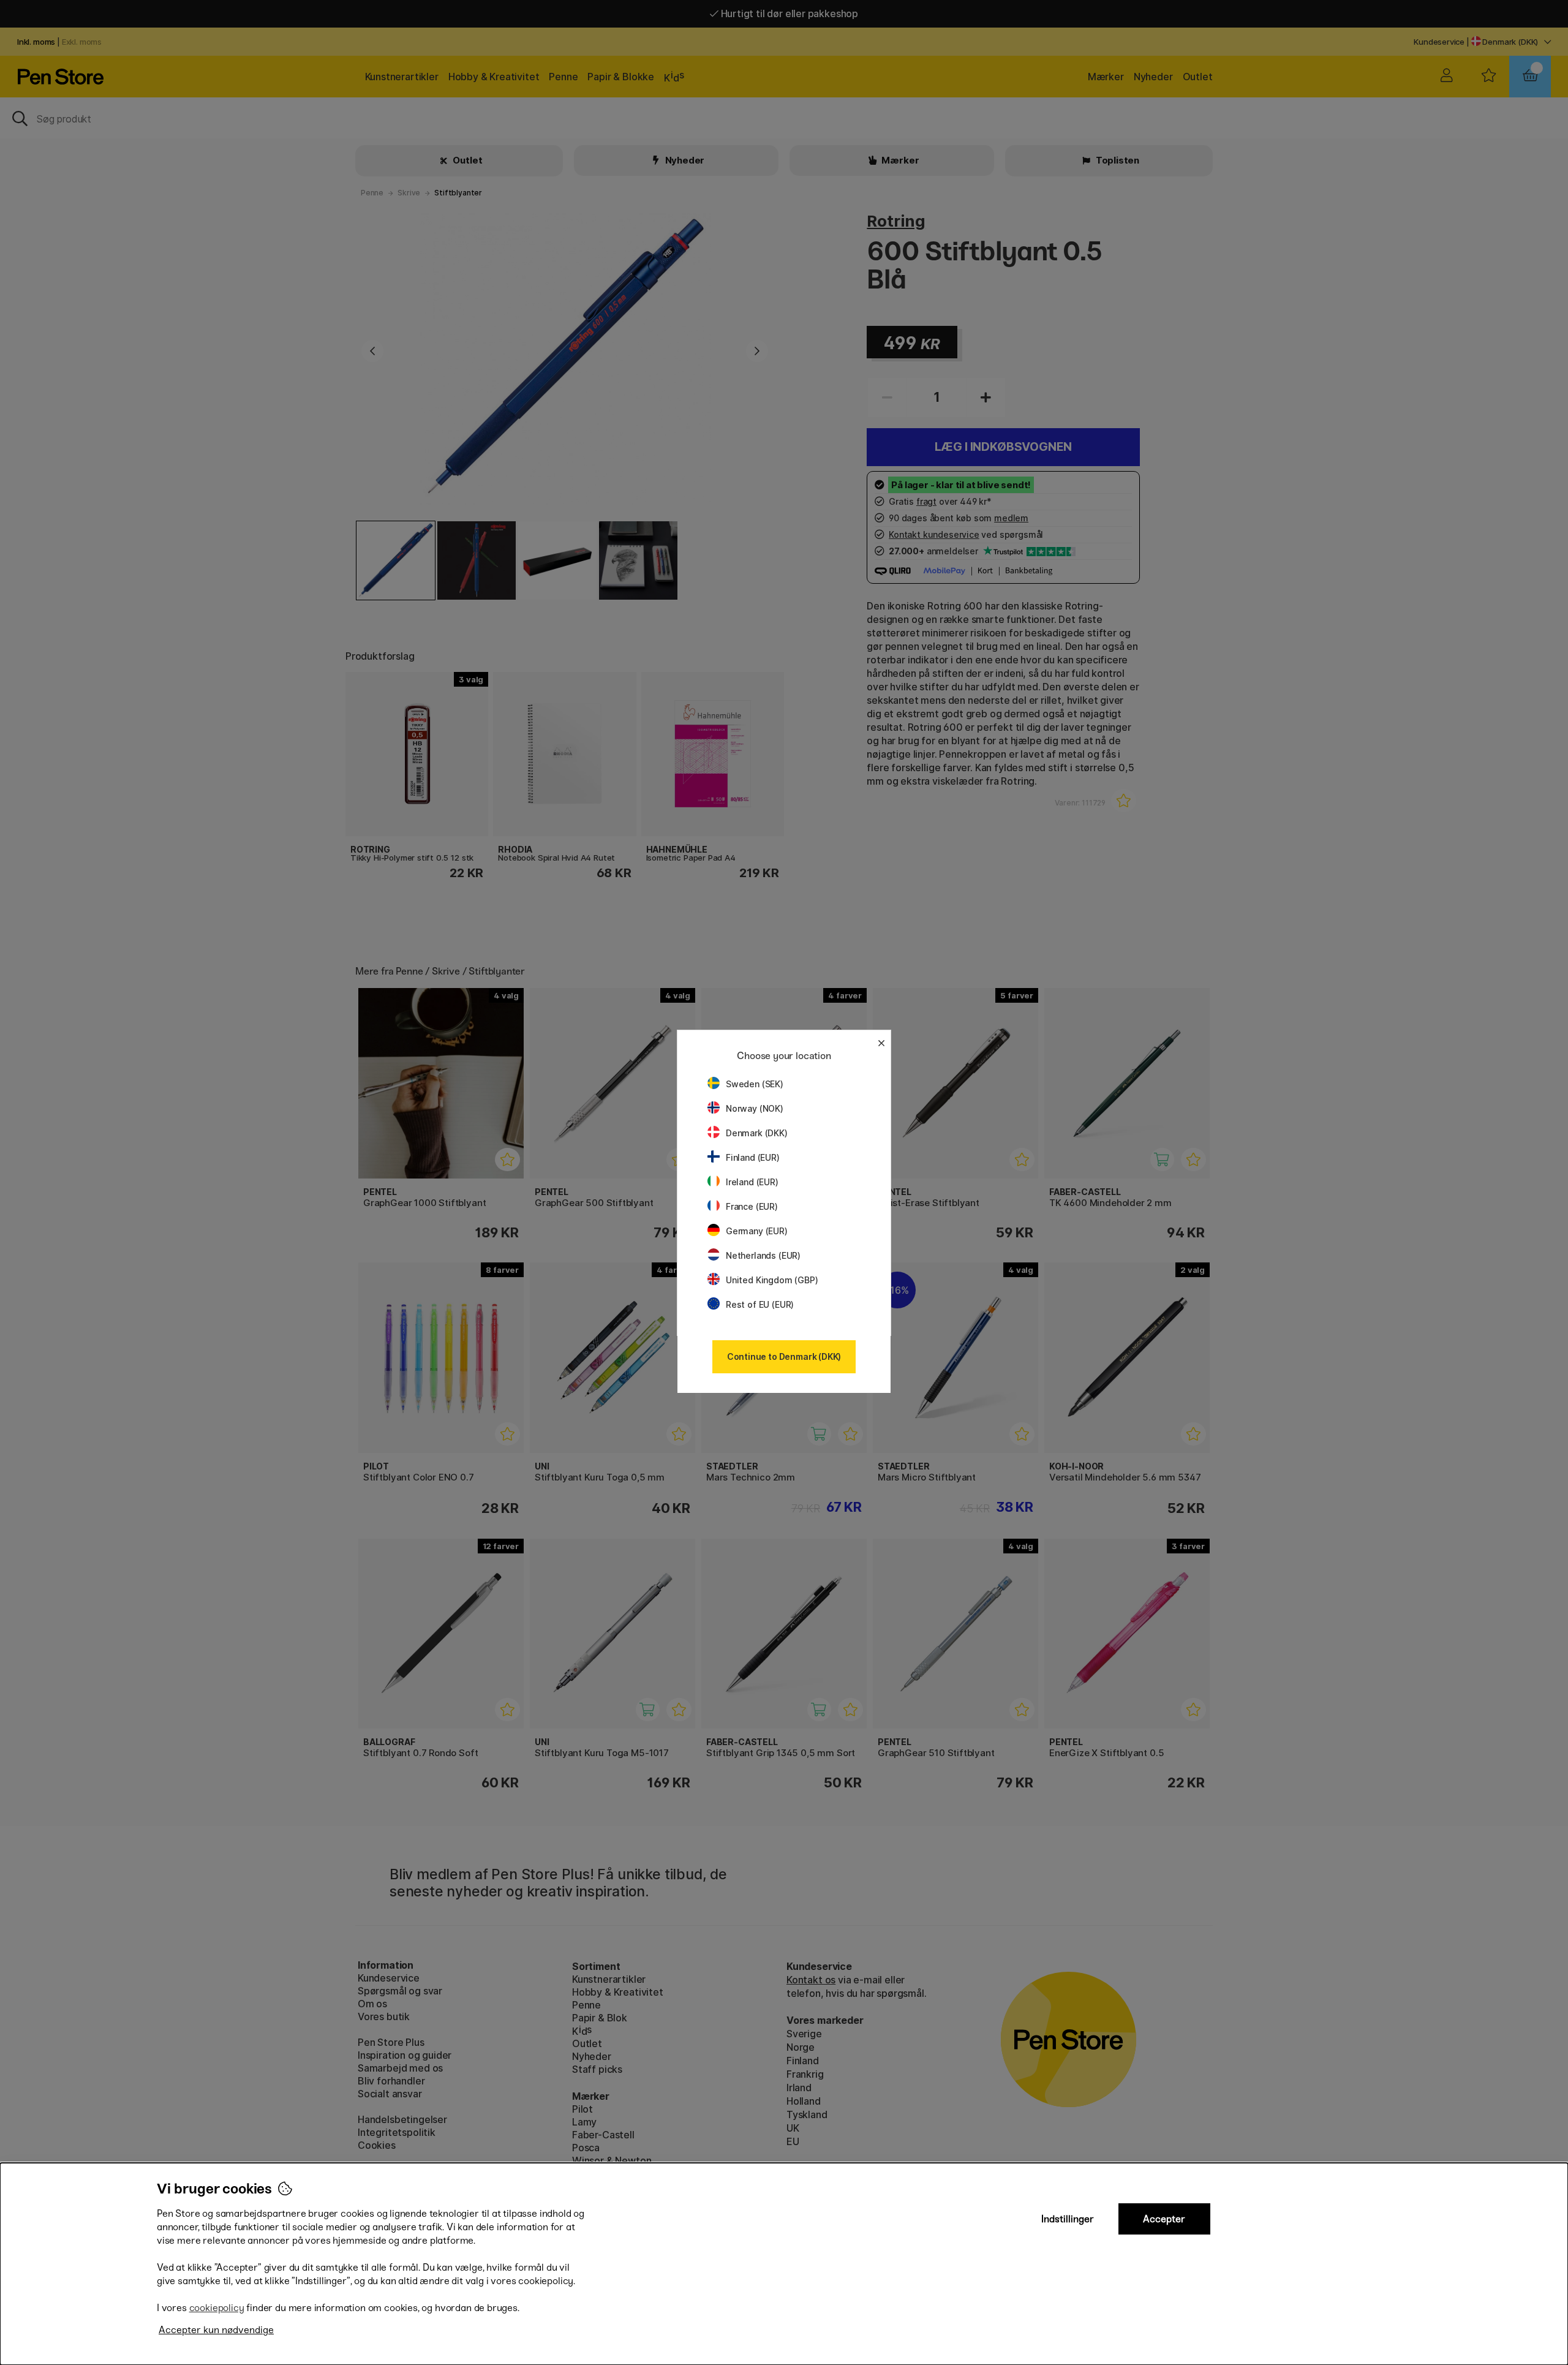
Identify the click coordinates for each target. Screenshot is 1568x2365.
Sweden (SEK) (755, 1084)
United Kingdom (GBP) (772, 1280)
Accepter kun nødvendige (216, 2330)
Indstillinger (1068, 2219)
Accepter (1164, 2219)
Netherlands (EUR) (763, 1255)
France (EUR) (752, 1206)
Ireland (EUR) (752, 1182)
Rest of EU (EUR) (760, 1304)
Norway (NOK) (755, 1108)
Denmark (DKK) (757, 1133)
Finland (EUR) (753, 1157)
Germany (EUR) (757, 1231)
